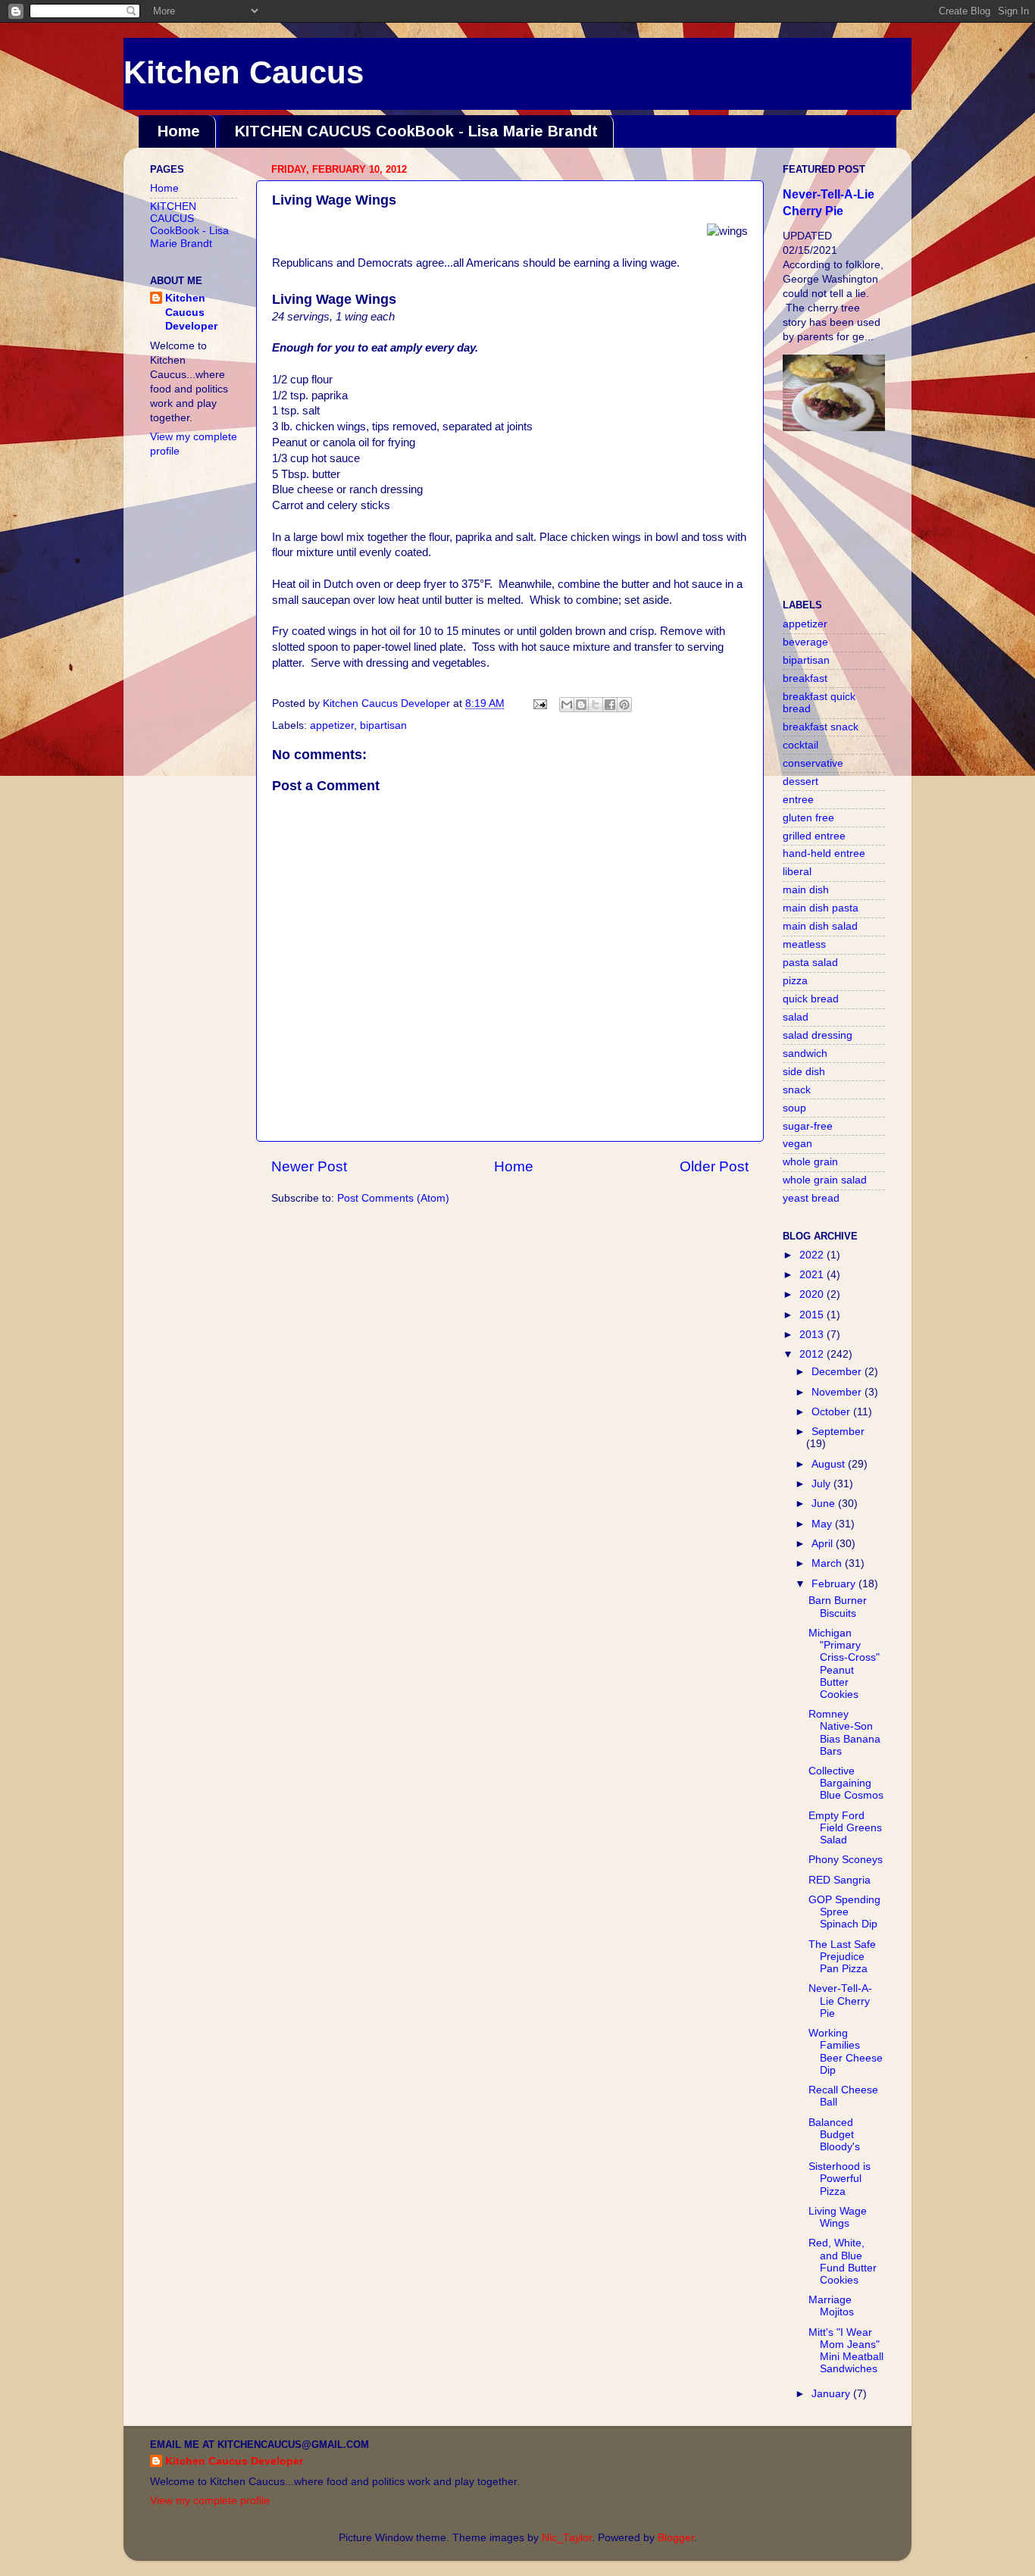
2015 (813, 1315)
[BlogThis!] (581, 705)
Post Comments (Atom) (393, 1198)
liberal (797, 872)
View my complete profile (210, 2501)
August (830, 1464)
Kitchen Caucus (244, 72)
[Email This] (567, 705)
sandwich (805, 1054)
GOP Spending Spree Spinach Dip (844, 1912)
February (835, 1584)
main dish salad (820, 926)
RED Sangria (840, 1880)
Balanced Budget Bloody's (834, 2135)
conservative (813, 763)
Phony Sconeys (846, 1860)
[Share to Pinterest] (624, 705)
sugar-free (808, 1126)
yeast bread (811, 1198)
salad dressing (818, 1035)
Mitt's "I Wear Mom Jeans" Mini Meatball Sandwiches (846, 2351)
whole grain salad (825, 1180)
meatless (804, 944)
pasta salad (810, 963)
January (832, 2394)
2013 (813, 1335)
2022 (813, 1255)
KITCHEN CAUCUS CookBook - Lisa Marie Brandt (416, 131)
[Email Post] (539, 703)
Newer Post (309, 1166)
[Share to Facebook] (610, 705)
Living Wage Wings (838, 2217)
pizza (795, 981)
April (824, 1544)
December (838, 1372)
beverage (805, 642)
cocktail (800, 745)
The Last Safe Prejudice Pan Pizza (842, 1957)
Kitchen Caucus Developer (191, 313)
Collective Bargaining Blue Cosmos (846, 1783)
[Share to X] (596, 705)
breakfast (805, 678)
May (823, 1524)
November (838, 1392)
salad (796, 1017)
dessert (800, 782)
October (832, 1412)
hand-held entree (824, 853)
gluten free (808, 818)
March (828, 1563)
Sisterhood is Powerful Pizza (840, 2179)
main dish (806, 890)
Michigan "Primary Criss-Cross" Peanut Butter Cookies (844, 1664)
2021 (813, 1275)
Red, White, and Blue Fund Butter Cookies (843, 2262)
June (825, 1504)
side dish (804, 1072)
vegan (797, 1144)
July (822, 1484)
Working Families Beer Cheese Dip (846, 2052)
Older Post (714, 1166)
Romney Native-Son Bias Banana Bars (844, 1733)
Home (179, 131)
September (838, 1432)
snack (797, 1090)
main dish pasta (821, 908)
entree (798, 800)
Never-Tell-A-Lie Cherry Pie (840, 2001)
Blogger (676, 2538)
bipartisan (383, 725)
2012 (813, 1354)
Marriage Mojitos (831, 2306)
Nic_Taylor (567, 2538)
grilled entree (814, 836)
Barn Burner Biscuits (838, 1607)
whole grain (810, 1162)
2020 (813, 1294)
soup (794, 1108)
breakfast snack (821, 727)
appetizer (332, 725)
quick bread (811, 999)
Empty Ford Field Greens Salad (845, 1828)
